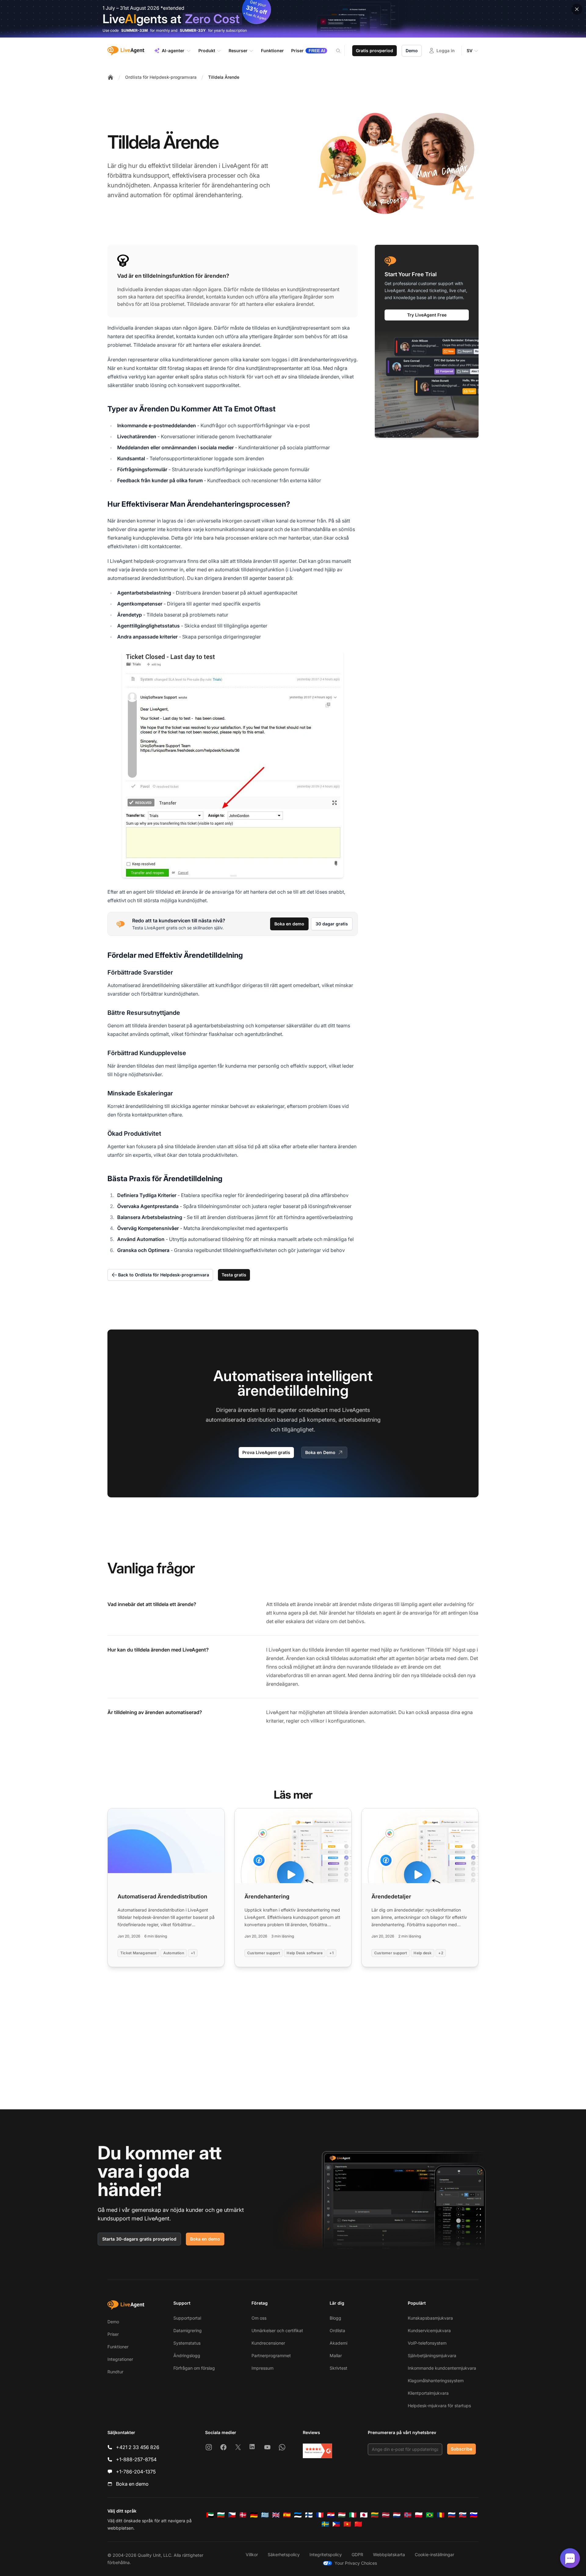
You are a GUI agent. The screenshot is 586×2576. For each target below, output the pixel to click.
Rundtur (115, 2372)
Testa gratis (234, 1275)
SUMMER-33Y (193, 30)
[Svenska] (325, 2524)
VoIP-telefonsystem (427, 2343)
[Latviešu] (386, 2515)
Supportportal (187, 2318)
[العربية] (210, 2515)
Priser (113, 2334)
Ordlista (337, 2330)
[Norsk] (408, 2515)
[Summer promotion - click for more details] (293, 19)
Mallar (336, 2355)
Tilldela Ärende (224, 77)
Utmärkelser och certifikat (277, 2330)
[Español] (287, 2515)
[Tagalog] (336, 2524)
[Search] (342, 51)
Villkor (252, 2554)
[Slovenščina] (474, 2515)
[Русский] (452, 2515)
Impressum (262, 2368)
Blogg (335, 2318)
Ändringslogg (187, 2355)
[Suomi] (309, 2515)
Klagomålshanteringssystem (436, 2381)
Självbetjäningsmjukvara (432, 2355)
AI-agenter (173, 51)
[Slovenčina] (463, 2515)
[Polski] (419, 2515)
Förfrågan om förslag (194, 2368)
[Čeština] (232, 2515)
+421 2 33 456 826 (138, 2447)
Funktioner (118, 2347)
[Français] (320, 2515)
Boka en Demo (320, 1452)
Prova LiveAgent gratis (266, 1452)
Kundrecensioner (268, 2343)
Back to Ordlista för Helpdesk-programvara (164, 1275)
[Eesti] (298, 2515)
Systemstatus (187, 2343)
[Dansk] (243, 2515)
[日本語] (364, 2515)
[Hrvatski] (331, 2515)
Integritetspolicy (326, 2554)
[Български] (221, 2515)
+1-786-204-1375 (136, 2472)
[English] (276, 2515)
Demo (412, 51)
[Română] (441, 2515)
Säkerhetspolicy (284, 2554)
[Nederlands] (397, 2515)
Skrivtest (338, 2368)
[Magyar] (342, 2515)
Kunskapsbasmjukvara (430, 2318)
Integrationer (120, 2359)
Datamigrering (188, 2330)
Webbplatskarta (389, 2554)
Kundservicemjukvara (429, 2330)
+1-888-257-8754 (136, 2459)
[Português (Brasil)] (430, 2515)
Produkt (207, 51)
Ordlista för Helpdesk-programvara (161, 77)
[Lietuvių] (375, 2515)
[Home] (110, 77)
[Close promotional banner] (577, 9)
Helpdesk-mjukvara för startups (439, 2406)
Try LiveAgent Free (427, 315)
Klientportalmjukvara (428, 2393)
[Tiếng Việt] (347, 2524)
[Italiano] (353, 2515)
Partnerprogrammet (271, 2355)
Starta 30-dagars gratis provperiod (139, 2239)
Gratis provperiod (374, 51)
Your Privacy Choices (356, 2563)
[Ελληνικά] (265, 2515)
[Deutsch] (254, 2515)
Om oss (259, 2318)
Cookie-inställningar (434, 2554)
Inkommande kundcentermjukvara (442, 2368)
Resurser (238, 51)
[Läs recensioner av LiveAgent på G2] (317, 2451)
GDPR (357, 2554)
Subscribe (461, 2449)
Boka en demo (289, 924)
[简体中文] (358, 2524)
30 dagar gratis (332, 924)
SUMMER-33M (134, 30)
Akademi (338, 2343)
